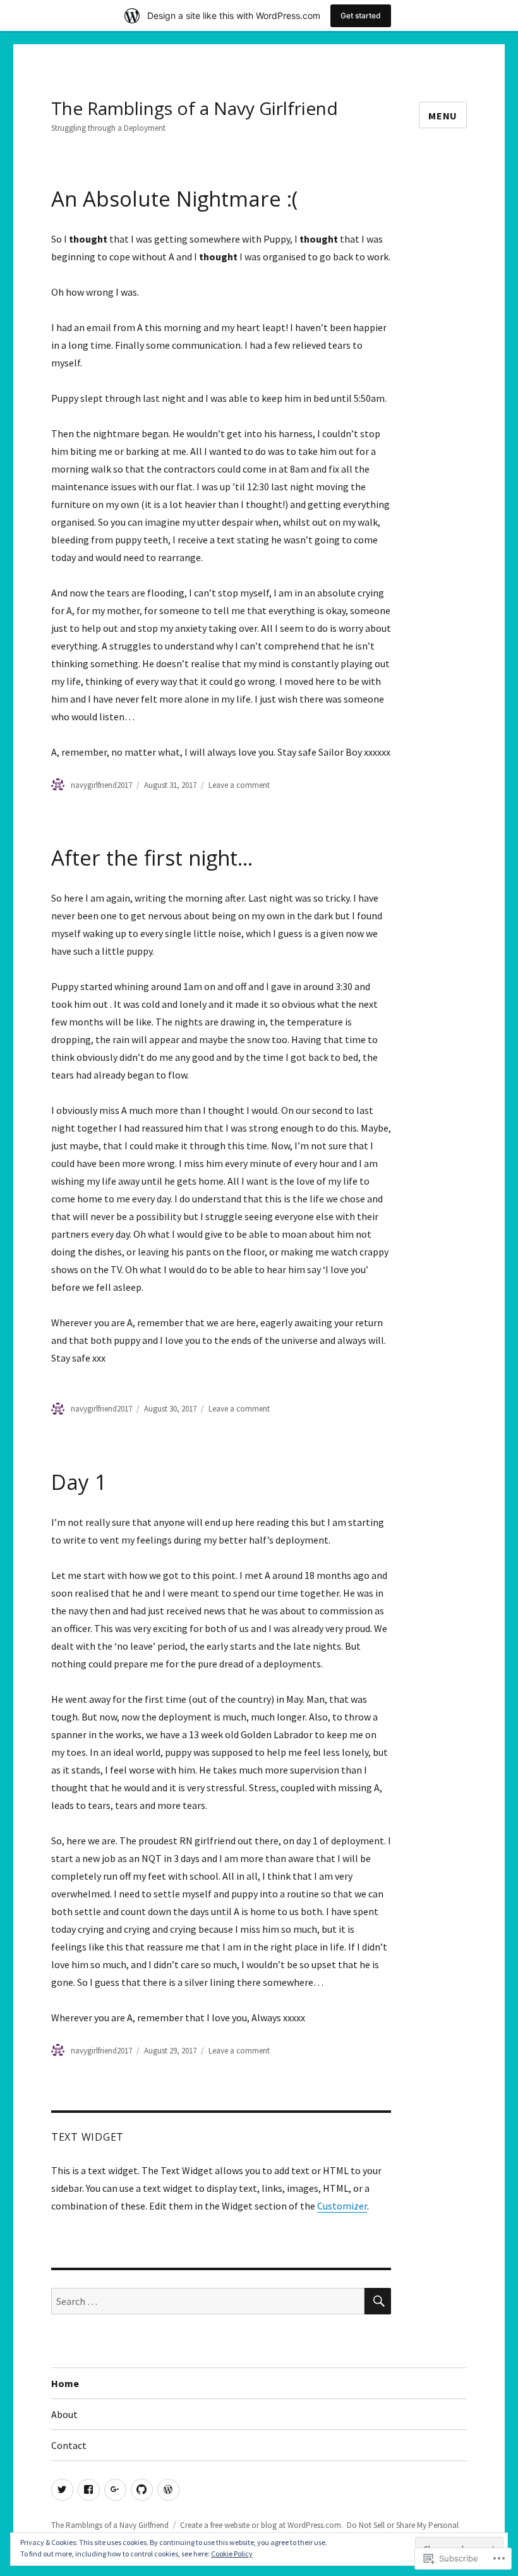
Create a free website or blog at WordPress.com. (262, 2525)
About (64, 2414)
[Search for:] (208, 2301)
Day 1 (79, 1482)
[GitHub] (142, 2490)
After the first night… (152, 858)
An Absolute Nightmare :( (174, 199)
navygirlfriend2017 (101, 785)
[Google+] (115, 2490)
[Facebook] (89, 2490)
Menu (443, 116)
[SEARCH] (378, 2301)
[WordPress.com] (168, 2490)
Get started (361, 15)
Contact (69, 2445)
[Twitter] (62, 2490)
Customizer (342, 2206)
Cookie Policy (232, 2554)
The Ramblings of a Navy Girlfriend (195, 108)
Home (65, 2383)
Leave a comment (239, 785)
